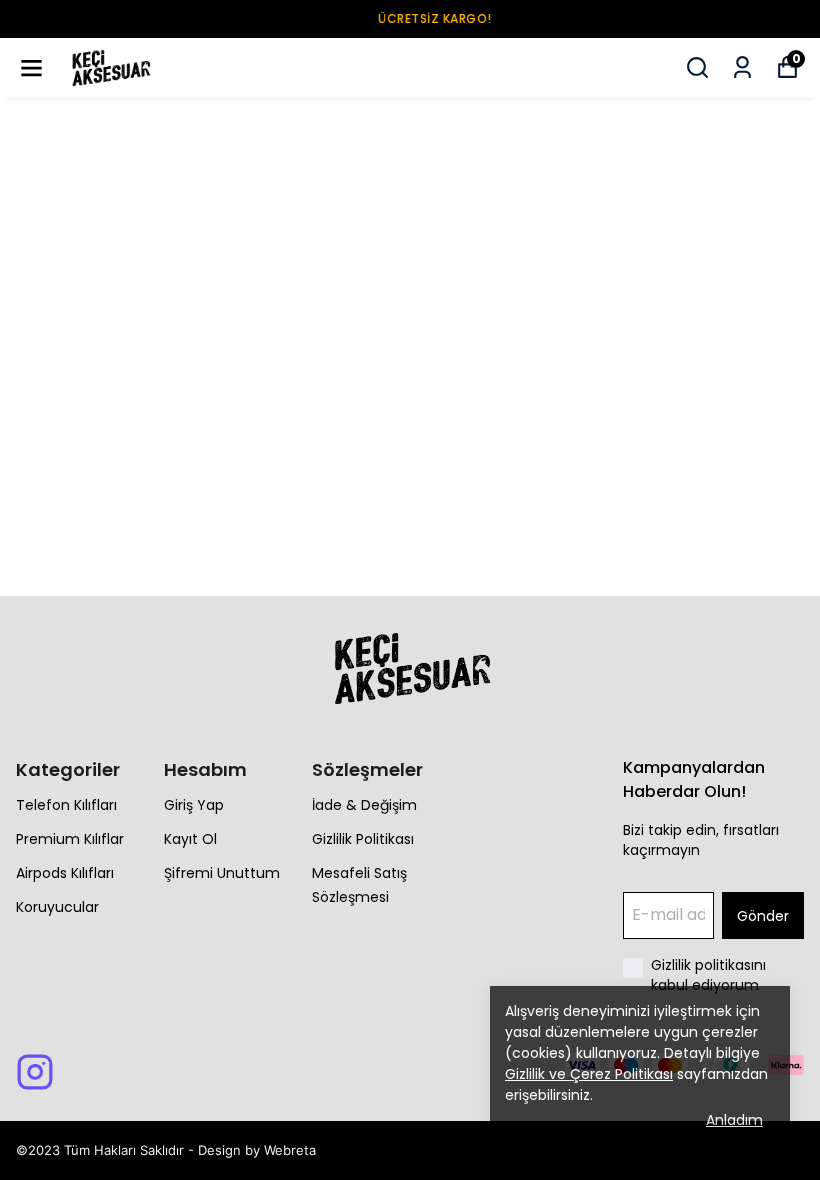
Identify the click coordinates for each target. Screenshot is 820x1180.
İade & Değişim (364, 805)
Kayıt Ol (190, 839)
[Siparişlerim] (742, 67)
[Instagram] (35, 1072)
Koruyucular (57, 907)
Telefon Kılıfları (66, 805)
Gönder (763, 916)
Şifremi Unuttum (222, 873)
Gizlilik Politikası (363, 839)
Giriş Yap (194, 805)
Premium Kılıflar (70, 839)
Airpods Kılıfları (65, 873)
